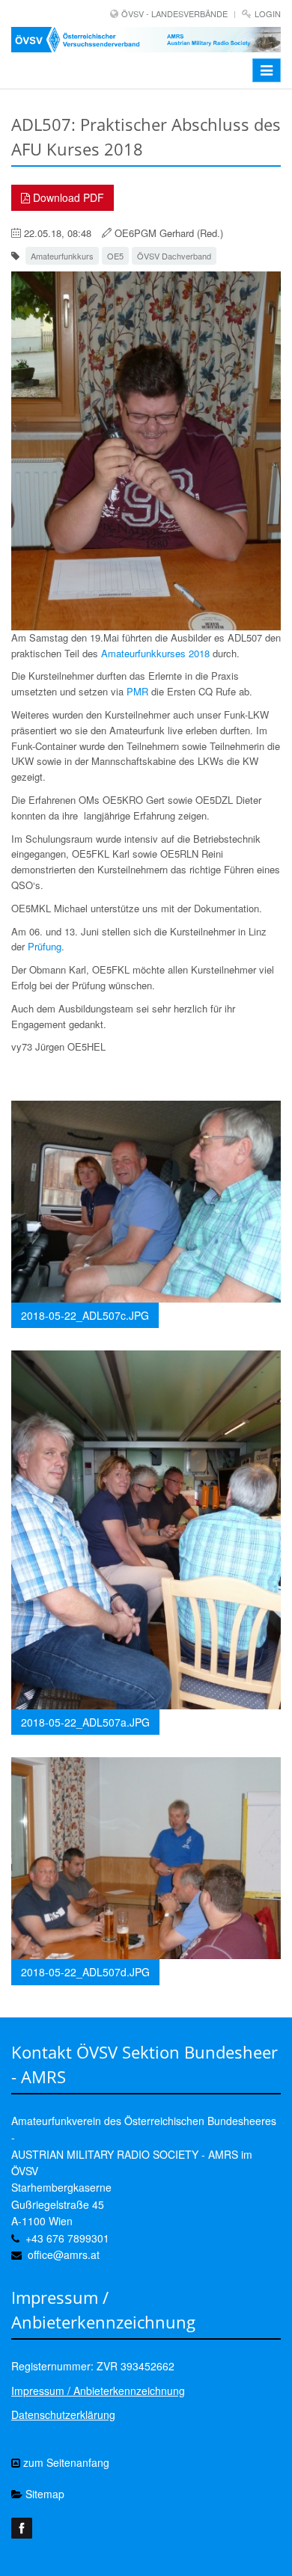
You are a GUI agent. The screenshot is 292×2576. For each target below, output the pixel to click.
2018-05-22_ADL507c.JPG (85, 1315)
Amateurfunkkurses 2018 (155, 653)
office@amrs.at (64, 2254)
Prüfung (45, 946)
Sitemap (43, 2494)
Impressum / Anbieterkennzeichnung (98, 2391)
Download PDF (67, 197)
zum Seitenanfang (65, 2462)
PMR (137, 691)
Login (268, 13)
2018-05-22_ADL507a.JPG (85, 1722)
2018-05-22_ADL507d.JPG (85, 1972)
